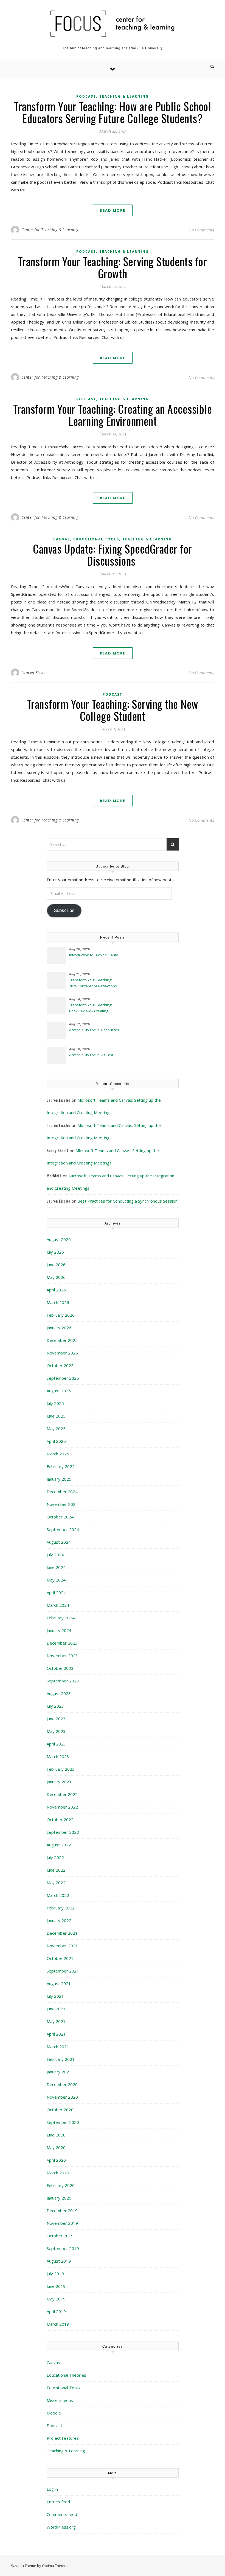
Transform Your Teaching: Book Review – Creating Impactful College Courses (91, 1008)
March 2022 (58, 1895)
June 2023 (56, 1719)
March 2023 (58, 1756)
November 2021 (62, 1946)
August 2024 (59, 1542)
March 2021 (58, 2047)
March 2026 (58, 1302)
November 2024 (62, 1504)
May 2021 (56, 2021)
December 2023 (62, 1643)
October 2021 (60, 1958)
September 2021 (63, 1971)
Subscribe (64, 910)
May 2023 (56, 1731)
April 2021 (56, 2034)
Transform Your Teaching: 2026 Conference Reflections (93, 983)
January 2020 (59, 2198)
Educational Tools (96, 539)
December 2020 (62, 2084)
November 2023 (62, 1656)
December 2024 (62, 1492)
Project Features (63, 2438)
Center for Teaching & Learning (50, 230)
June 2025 (56, 1416)
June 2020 (56, 2135)
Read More (113, 210)
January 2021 (59, 2072)
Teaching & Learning (124, 96)
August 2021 (59, 1983)
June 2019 (56, 2286)
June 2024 (56, 1567)
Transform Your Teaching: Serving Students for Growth (113, 267)
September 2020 (63, 2122)
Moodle (54, 2413)
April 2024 (56, 1592)
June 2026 (56, 1265)
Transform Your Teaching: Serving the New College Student (113, 710)
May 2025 (56, 1429)
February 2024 (61, 1618)
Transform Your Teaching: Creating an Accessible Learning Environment (113, 415)
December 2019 (62, 2211)
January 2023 (59, 1782)
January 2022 (59, 1920)
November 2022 (62, 1807)
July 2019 (55, 2274)
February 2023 (61, 1769)
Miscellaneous (60, 2400)
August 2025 (59, 1391)
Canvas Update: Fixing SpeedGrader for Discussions (113, 555)
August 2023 (59, 1693)
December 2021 (62, 1933)
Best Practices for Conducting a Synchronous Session (127, 1201)
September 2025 (63, 1378)
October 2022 (60, 1820)
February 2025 (61, 1466)
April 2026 (56, 1290)
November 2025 (62, 1353)
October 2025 (60, 1365)
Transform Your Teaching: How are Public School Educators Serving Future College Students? (113, 112)
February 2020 (61, 2185)
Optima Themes (55, 2566)
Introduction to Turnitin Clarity (94, 955)
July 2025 (55, 1403)
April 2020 (56, 2160)
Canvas (62, 539)
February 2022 (61, 1908)
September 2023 (63, 1681)
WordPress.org (61, 2527)
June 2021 (56, 2009)
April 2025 (56, 1441)
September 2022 (63, 1832)
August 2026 (59, 1239)
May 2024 (56, 1580)
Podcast (86, 96)
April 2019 (56, 2311)
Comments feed (62, 2514)
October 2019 (60, 2236)
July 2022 (55, 1857)
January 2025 (59, 1479)
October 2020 (60, 2110)
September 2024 (63, 1529)
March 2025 (58, 1454)
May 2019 (56, 2299)
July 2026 (55, 1252)
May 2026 (56, 1277)
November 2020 (62, 2097)
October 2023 (60, 1668)
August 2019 (59, 2261)
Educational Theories (66, 2375)
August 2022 (59, 1845)
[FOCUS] (113, 24)
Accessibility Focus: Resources (95, 1030)
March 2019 (58, 2324)
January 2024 (59, 1630)
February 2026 (61, 1315)
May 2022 (56, 1883)
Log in (52, 2489)
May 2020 (56, 2147)
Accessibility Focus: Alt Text (92, 1055)
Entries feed (58, 2502)
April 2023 (56, 1744)
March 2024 (58, 1605)
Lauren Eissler (34, 672)
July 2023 (55, 1706)
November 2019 (62, 2223)
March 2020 (58, 2173)
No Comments (201, 230)
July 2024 (55, 1555)
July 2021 (55, 1996)
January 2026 (59, 1328)
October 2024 (60, 1517)
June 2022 (56, 1870)
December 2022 (62, 1794)
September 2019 (63, 2248)
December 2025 (62, 1340)
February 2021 (61, 2059)
